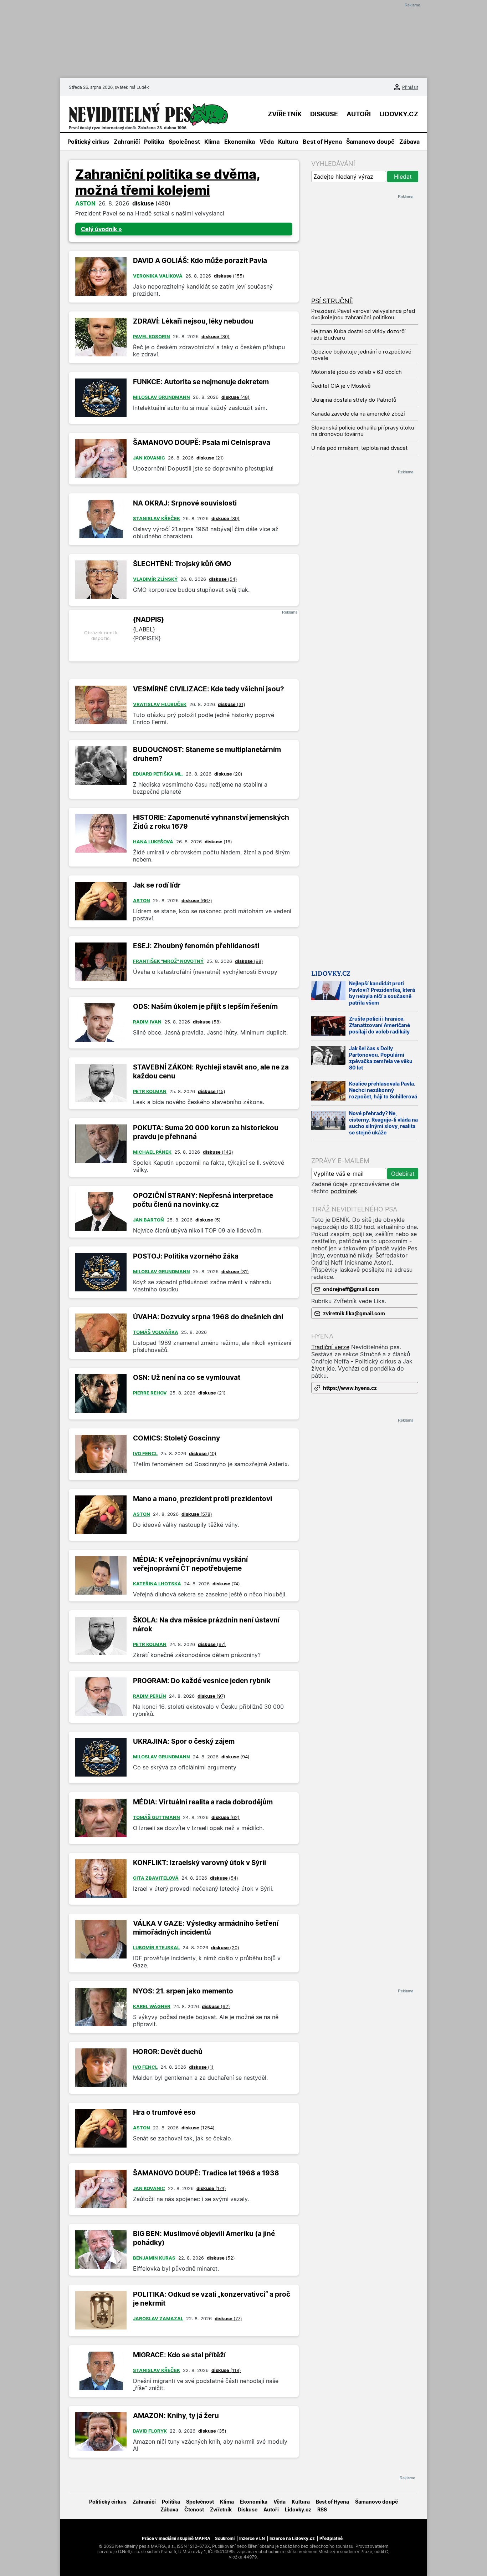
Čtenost (194, 2509)
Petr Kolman (150, 1091)
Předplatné (331, 2538)
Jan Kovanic (149, 458)
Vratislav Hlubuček (160, 704)
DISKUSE (324, 114)
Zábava (409, 142)
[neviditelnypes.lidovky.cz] (148, 114)
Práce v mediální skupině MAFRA (176, 2538)
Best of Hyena (322, 142)
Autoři (271, 2509)
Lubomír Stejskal (156, 1947)
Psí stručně (332, 301)
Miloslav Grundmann (162, 397)
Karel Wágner (152, 2006)
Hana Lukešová (153, 842)
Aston (85, 203)
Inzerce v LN (252, 2538)
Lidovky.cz (331, 973)
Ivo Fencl (145, 1453)
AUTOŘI (359, 114)
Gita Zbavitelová (156, 1878)
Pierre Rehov (150, 1393)
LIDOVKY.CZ (399, 114)
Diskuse (248, 2509)
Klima (212, 142)
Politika (154, 142)
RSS (322, 2509)
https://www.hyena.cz (350, 1388)
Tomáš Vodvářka (156, 1332)
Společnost (184, 142)
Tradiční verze (330, 1347)
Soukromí (225, 2538)
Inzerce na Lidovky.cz (292, 2538)
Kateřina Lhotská (157, 1584)
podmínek (344, 1191)
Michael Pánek (152, 1152)
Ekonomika (240, 142)
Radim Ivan (147, 1022)
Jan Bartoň (148, 1220)
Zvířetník (221, 2509)
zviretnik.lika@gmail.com (354, 1313)
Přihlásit (410, 87)
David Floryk (150, 2431)
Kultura (288, 142)
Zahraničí (127, 142)
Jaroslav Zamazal (158, 2318)
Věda (267, 142)
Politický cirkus (88, 142)
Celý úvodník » (101, 229)
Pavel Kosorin (152, 336)
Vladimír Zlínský (155, 579)
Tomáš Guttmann (157, 1817)
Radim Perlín (150, 1696)
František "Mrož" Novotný (168, 961)
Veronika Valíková (158, 276)
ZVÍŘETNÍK (285, 114)
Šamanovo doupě (370, 142)
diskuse (151, 203)
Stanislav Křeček (157, 518)
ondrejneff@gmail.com (351, 1289)
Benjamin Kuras (154, 2258)
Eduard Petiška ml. (158, 774)
